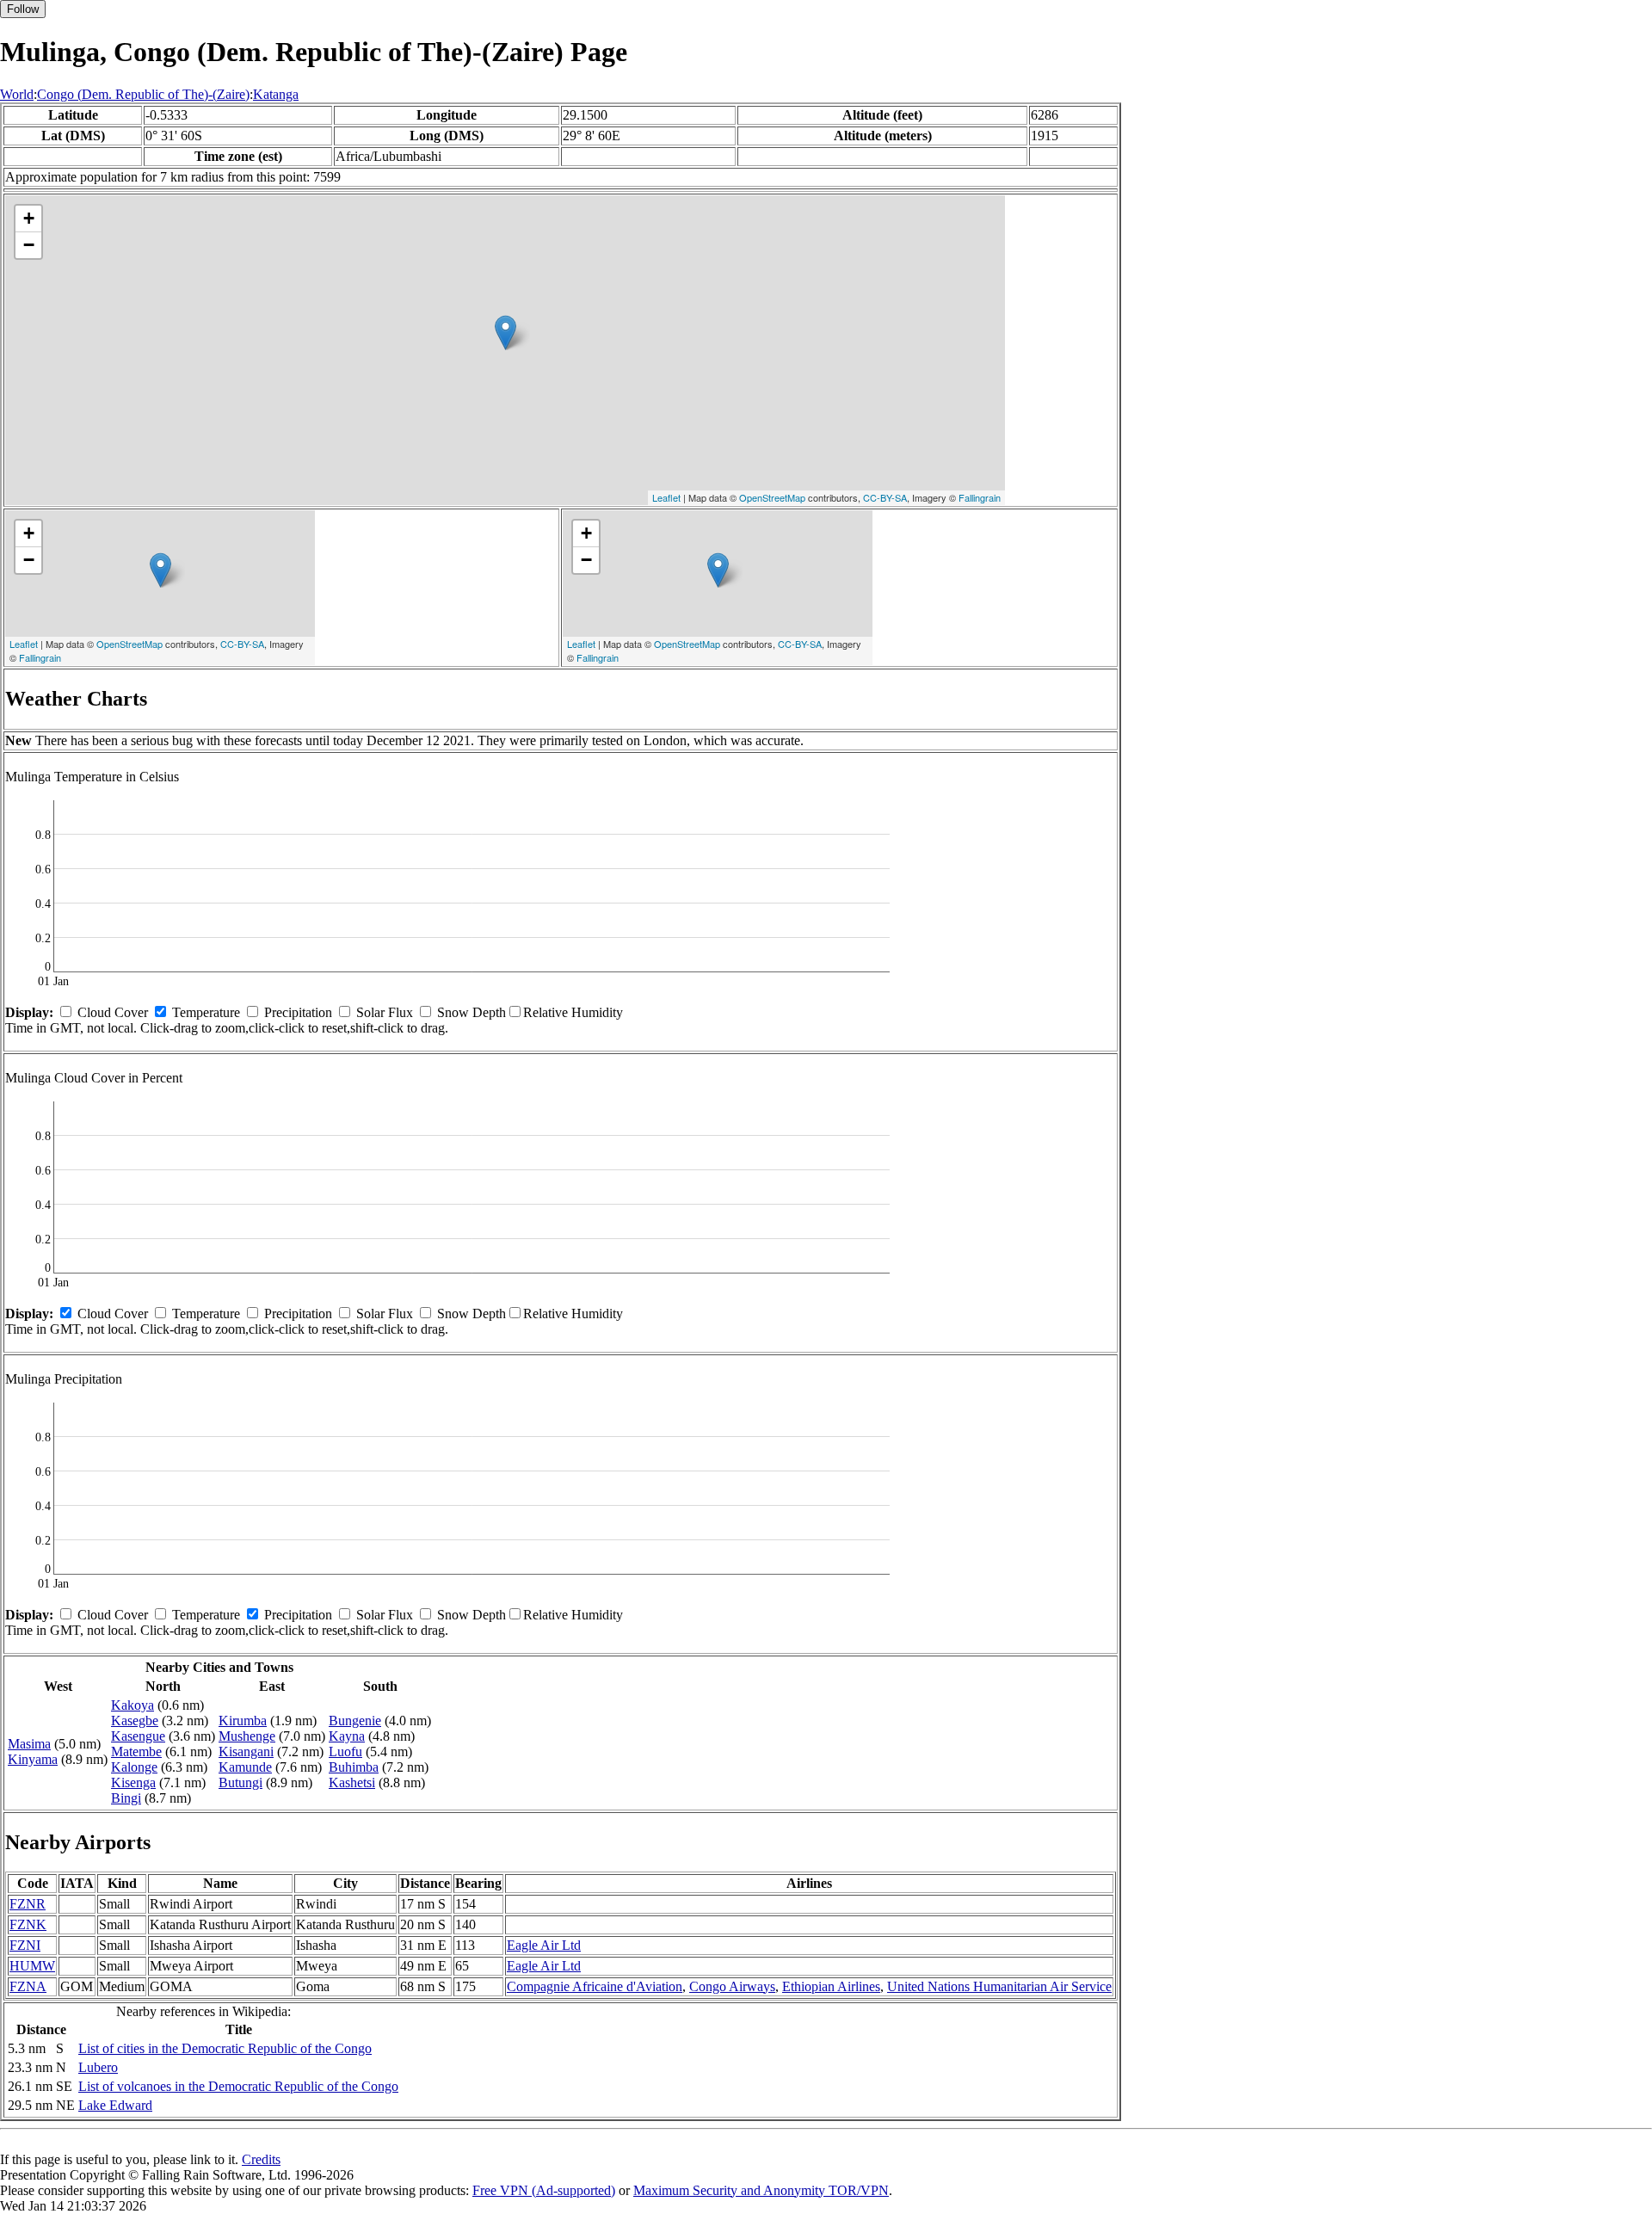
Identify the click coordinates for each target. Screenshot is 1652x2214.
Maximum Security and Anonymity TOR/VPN (761, 2190)
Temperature (206, 1012)
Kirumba (243, 1721)
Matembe (136, 1751)
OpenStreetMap (772, 497)
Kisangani (246, 1751)
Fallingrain (980, 497)
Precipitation (298, 1012)
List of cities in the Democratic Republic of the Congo (225, 2048)
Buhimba (354, 1767)
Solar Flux (385, 1012)
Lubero (98, 2067)
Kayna (347, 1736)
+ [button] (29, 218)
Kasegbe (135, 1721)
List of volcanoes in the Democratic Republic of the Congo (238, 2086)
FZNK (28, 1924)
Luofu (345, 1751)
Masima (29, 1744)
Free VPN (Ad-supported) (544, 2190)
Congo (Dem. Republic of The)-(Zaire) (143, 94)
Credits (261, 2159)
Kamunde (245, 1767)
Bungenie (355, 1721)
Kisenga (133, 1782)
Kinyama (33, 1759)
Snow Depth (472, 1012)
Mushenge (247, 1736)
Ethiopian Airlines (831, 1986)
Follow (23, 9)
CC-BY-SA (885, 497)
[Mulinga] (505, 333)
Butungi (240, 1782)
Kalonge (134, 1767)
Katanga (276, 94)
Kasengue (138, 1736)
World (17, 94)
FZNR (28, 1904)
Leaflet (666, 497)
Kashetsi (352, 1782)
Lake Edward (115, 2105)
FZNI (25, 1945)
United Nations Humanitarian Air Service (999, 1986)
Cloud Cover (113, 1012)
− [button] (29, 245)
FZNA (28, 1986)
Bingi (126, 1798)
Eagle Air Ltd (544, 1945)
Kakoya (133, 1705)
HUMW (32, 1966)
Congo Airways (732, 1986)
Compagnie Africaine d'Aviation (595, 1986)
